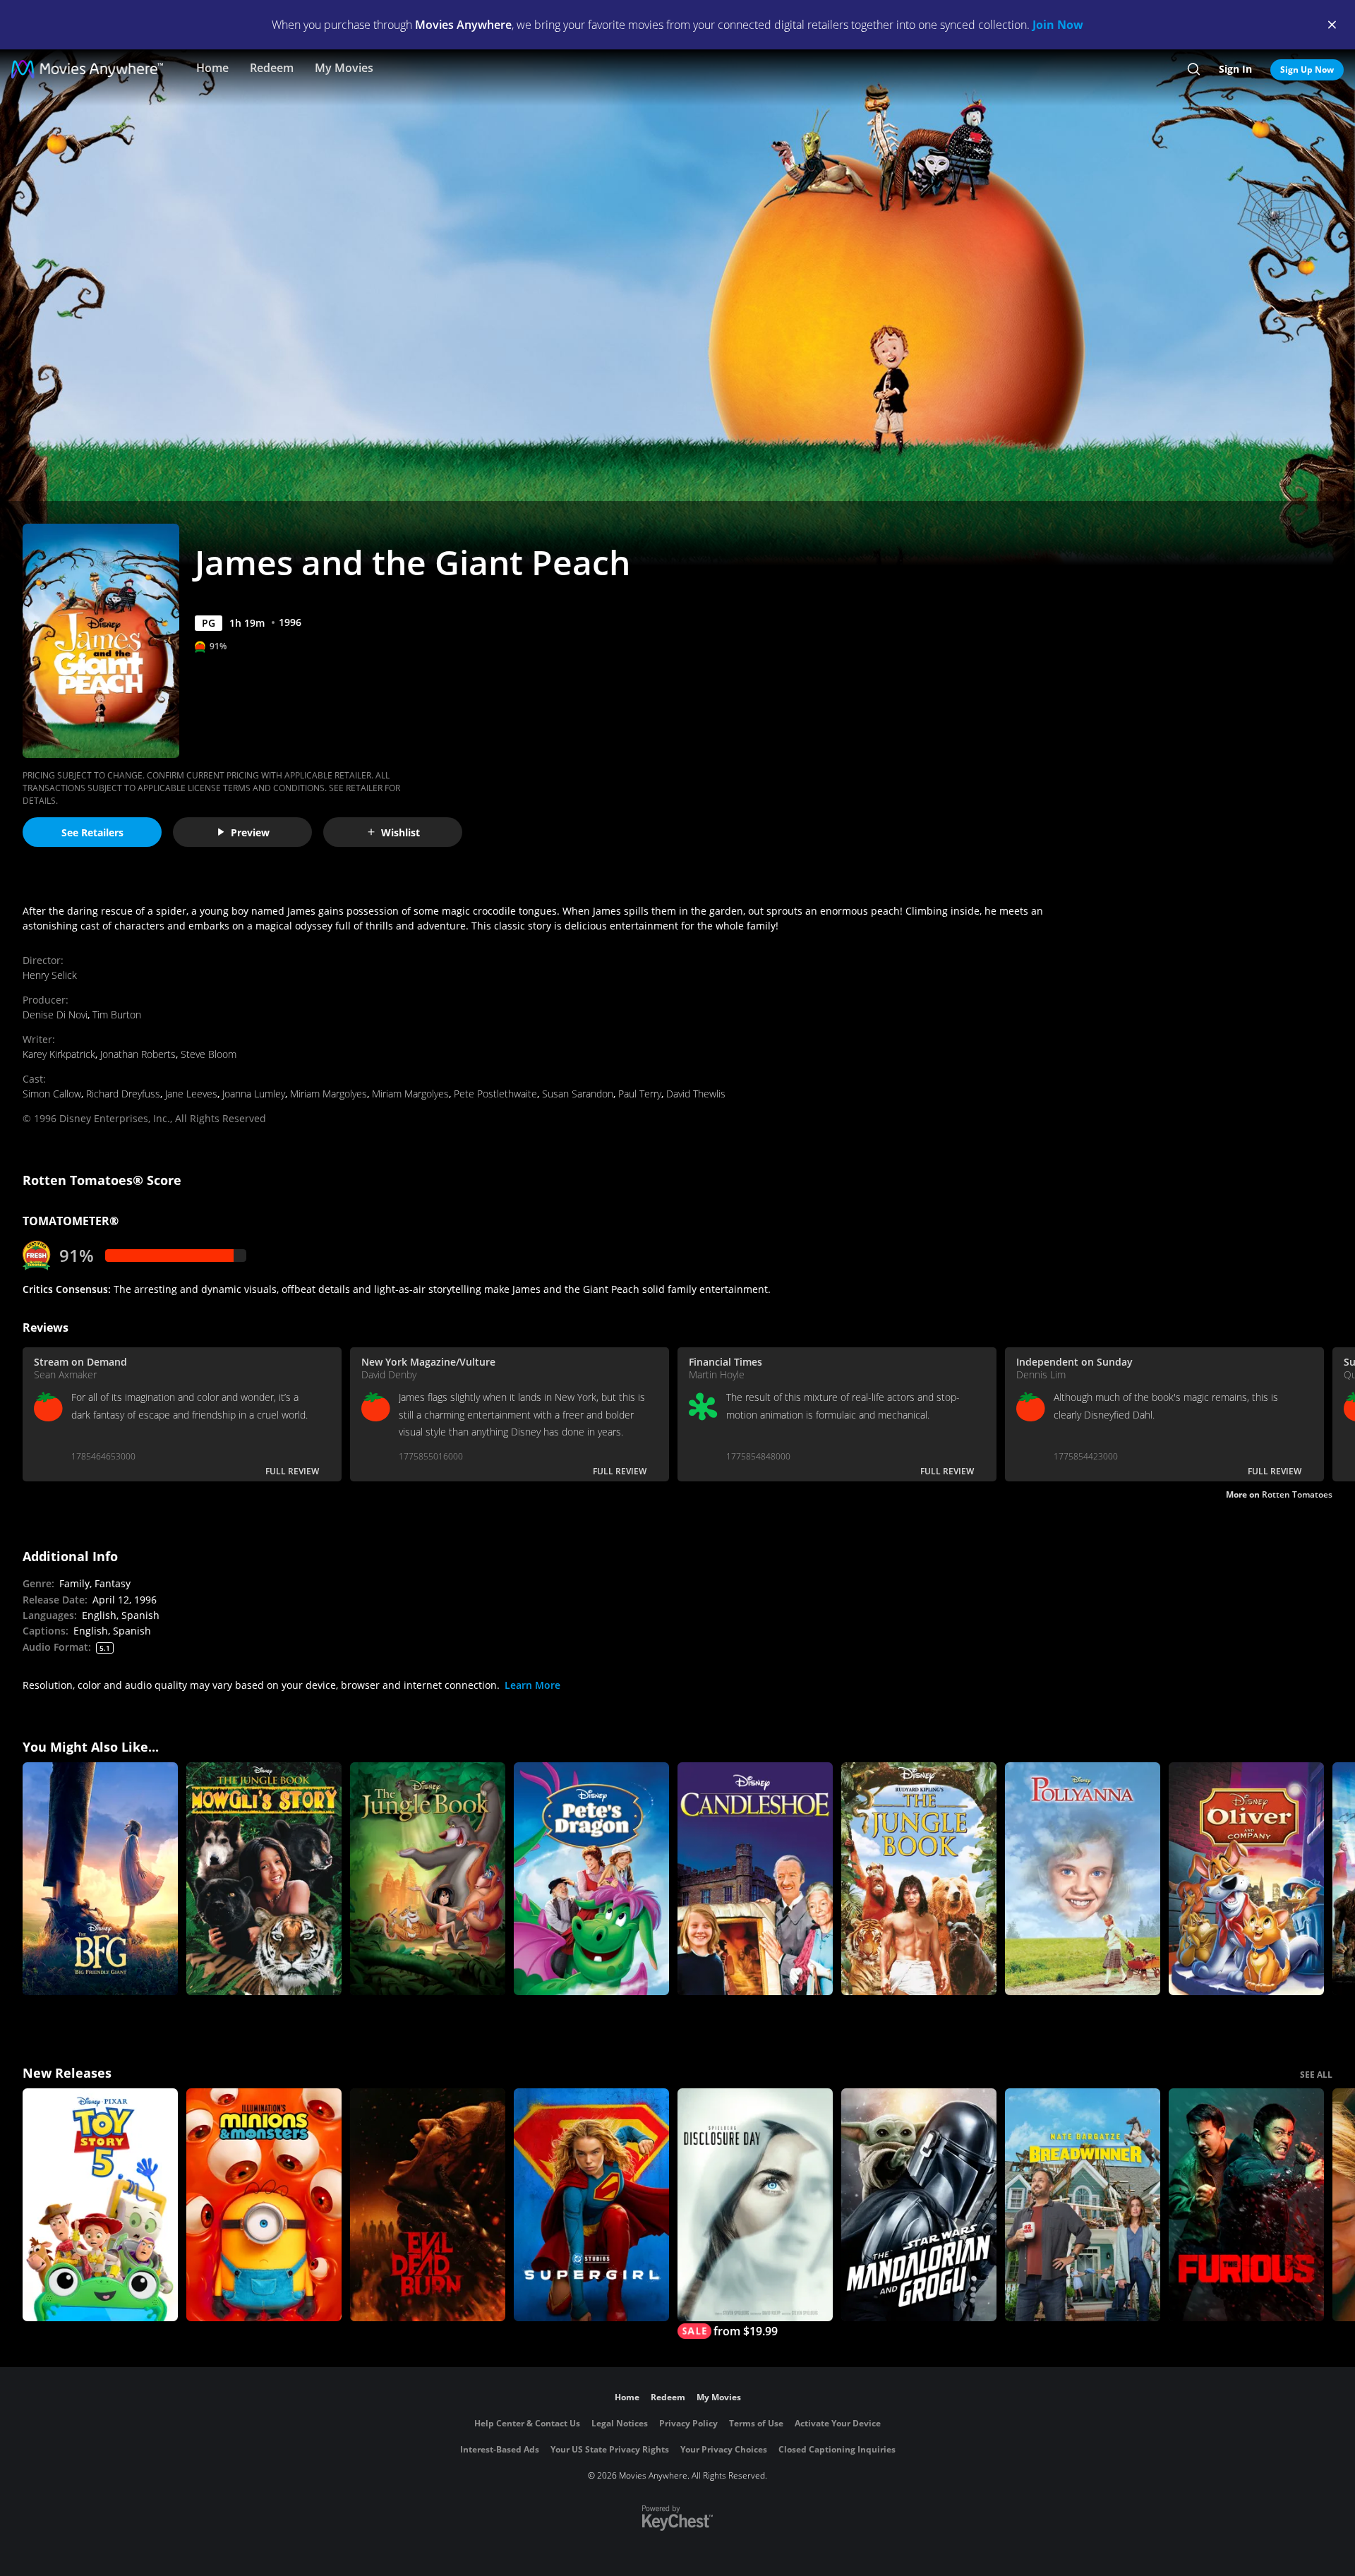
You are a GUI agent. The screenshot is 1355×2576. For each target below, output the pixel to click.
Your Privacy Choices (724, 2449)
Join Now (1058, 25)
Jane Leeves (191, 1094)
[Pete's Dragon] (591, 1879)
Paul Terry (640, 1094)
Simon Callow (52, 1094)
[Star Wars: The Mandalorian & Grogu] (919, 2205)
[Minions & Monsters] (264, 2205)
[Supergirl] (591, 2205)
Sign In (1235, 69)
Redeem (272, 68)
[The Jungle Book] (428, 1879)
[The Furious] (1246, 2205)
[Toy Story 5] (100, 2205)
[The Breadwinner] (1083, 2205)
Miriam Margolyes (329, 1094)
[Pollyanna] (1083, 1879)
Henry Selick (50, 975)
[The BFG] (100, 1879)
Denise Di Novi (55, 1015)
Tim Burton (117, 1015)
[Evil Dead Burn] (428, 2205)
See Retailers (92, 832)
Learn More (532, 1685)
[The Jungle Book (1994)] (919, 1879)
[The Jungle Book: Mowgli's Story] (264, 1879)
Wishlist (401, 832)
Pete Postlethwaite (495, 1094)
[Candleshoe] (755, 1879)
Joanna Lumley (254, 1094)
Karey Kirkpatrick (59, 1054)
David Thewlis (696, 1094)
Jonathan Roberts (138, 1054)
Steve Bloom (209, 1054)
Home (212, 68)
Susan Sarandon (578, 1094)
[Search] (1194, 69)
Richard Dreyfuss (123, 1094)
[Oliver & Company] (1246, 1879)
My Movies (344, 68)
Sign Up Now (1307, 70)
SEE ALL (1316, 2075)
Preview (250, 832)
